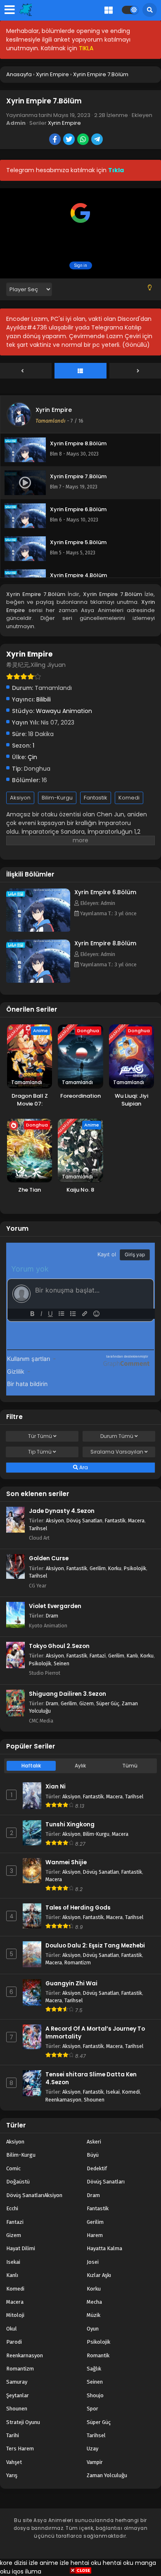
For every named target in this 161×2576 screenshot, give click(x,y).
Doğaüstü (18, 2182)
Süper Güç (108, 1703)
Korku (115, 1568)
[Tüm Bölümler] (80, 371)
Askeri (94, 2142)
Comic (13, 2168)
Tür (40, 1436)
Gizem (86, 1703)
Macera (136, 1521)
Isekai (113, 2092)
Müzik (94, 2315)
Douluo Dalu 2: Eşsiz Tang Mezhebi (95, 1946)
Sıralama (117, 1452)
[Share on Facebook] (56, 140)
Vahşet (14, 2462)
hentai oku (86, 2563)
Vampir (95, 2462)
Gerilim (98, 1568)
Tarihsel (38, 1528)
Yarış (12, 2475)
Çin (32, 757)
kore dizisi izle (19, 2563)
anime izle (54, 2563)
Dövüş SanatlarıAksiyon (34, 2195)
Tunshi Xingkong (70, 1824)
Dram (52, 1616)
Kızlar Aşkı (99, 2275)
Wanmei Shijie (66, 1862)
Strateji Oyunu (23, 2422)
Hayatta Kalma (104, 2248)
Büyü (93, 2155)
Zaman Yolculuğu (107, 2475)
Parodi (14, 2342)
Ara (83, 1467)
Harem (95, 2235)
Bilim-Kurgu (57, 798)
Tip (40, 1452)
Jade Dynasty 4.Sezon (62, 1511)
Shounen (94, 2100)
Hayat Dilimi (21, 2248)
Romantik (98, 2355)
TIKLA (86, 48)
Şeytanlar (18, 2395)
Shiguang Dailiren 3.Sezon (67, 1694)
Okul (12, 2329)
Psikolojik (135, 1568)
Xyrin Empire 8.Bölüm (105, 943)
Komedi (129, 798)
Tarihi (13, 2435)
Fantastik (96, 798)
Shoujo (95, 2395)
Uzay (92, 2449)
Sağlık (94, 2369)
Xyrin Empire (64, 123)
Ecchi (12, 2208)
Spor (92, 2409)
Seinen (62, 1663)
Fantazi (98, 1656)
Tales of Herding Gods (78, 1908)
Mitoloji (15, 2315)
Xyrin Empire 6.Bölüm (105, 892)
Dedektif (97, 2168)
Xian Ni (56, 1787)
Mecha (94, 2302)
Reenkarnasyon (63, 2100)
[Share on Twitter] (70, 140)
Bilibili (44, 699)
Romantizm (78, 1962)
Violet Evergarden (55, 1606)
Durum (117, 1436)
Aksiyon (20, 798)
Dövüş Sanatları (84, 1521)
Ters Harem (20, 2449)
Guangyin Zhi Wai (71, 1983)
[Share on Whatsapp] (84, 140)
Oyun (93, 2329)
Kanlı (132, 1656)
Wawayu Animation (64, 711)
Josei (93, 2262)
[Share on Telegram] (98, 140)
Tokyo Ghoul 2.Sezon (59, 1646)
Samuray (17, 2382)
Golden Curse (49, 1558)
